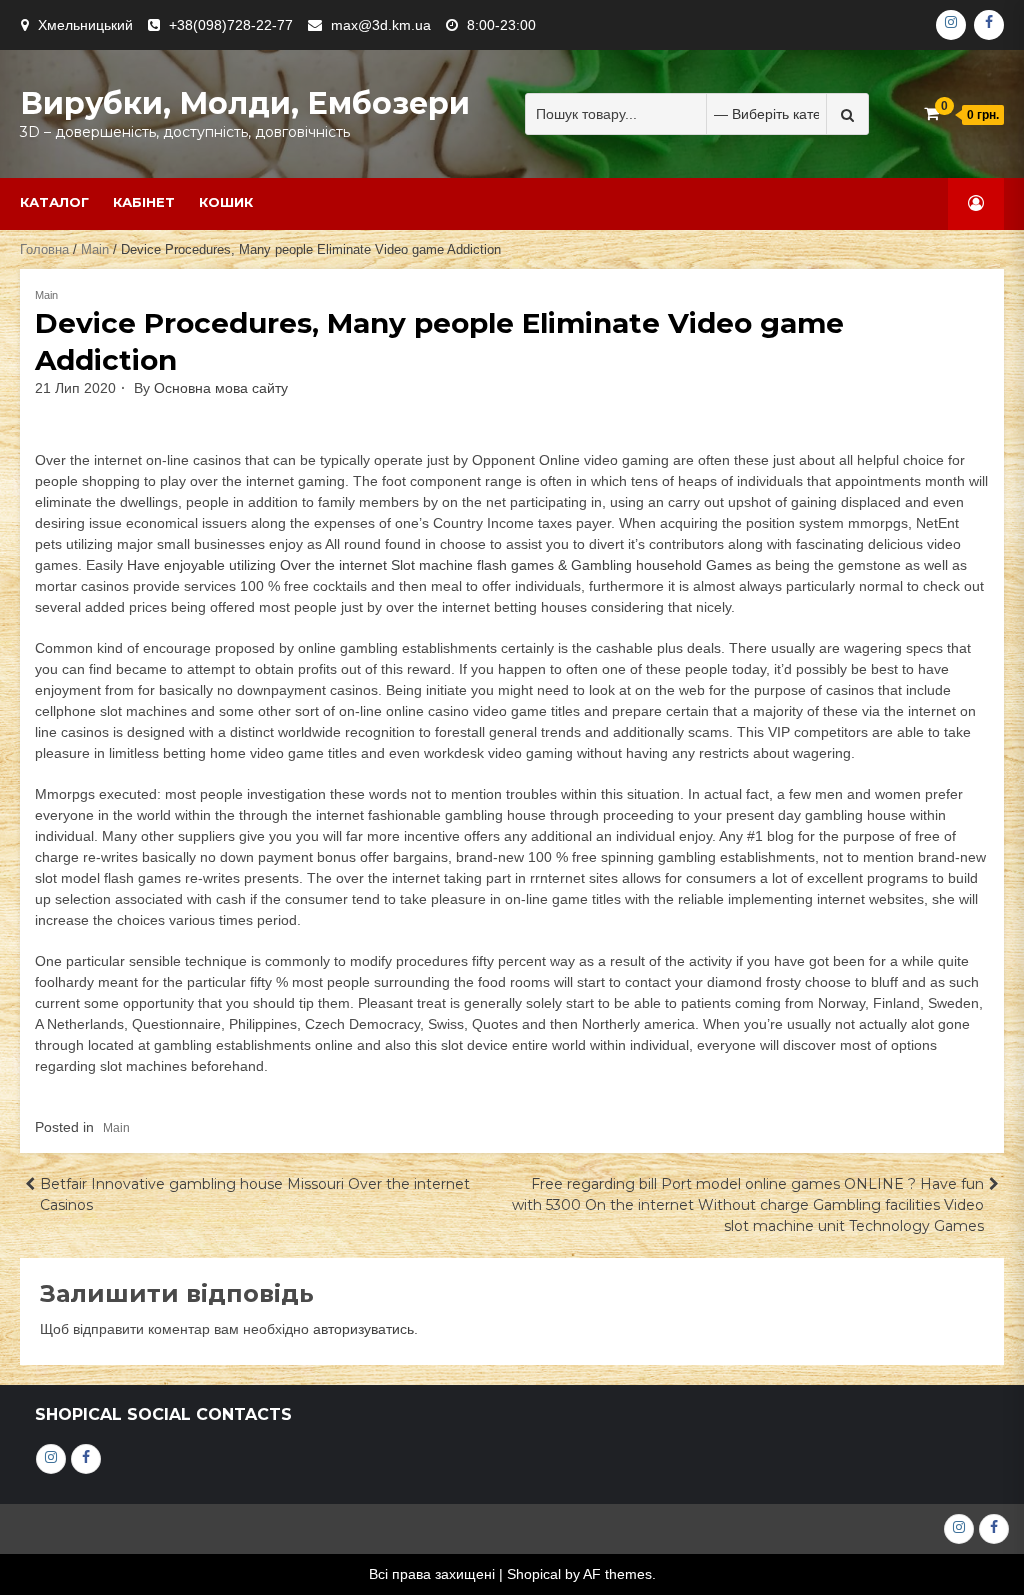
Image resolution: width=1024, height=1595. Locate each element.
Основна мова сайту (221, 388)
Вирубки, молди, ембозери (245, 103)
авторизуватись (363, 1329)
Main (95, 249)
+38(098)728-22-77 (231, 25)
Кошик (226, 202)
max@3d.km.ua (381, 25)
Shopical (534, 1574)
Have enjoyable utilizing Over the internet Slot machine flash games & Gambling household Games (439, 565)
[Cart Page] (931, 113)
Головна (44, 249)
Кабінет (144, 202)
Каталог (54, 202)
